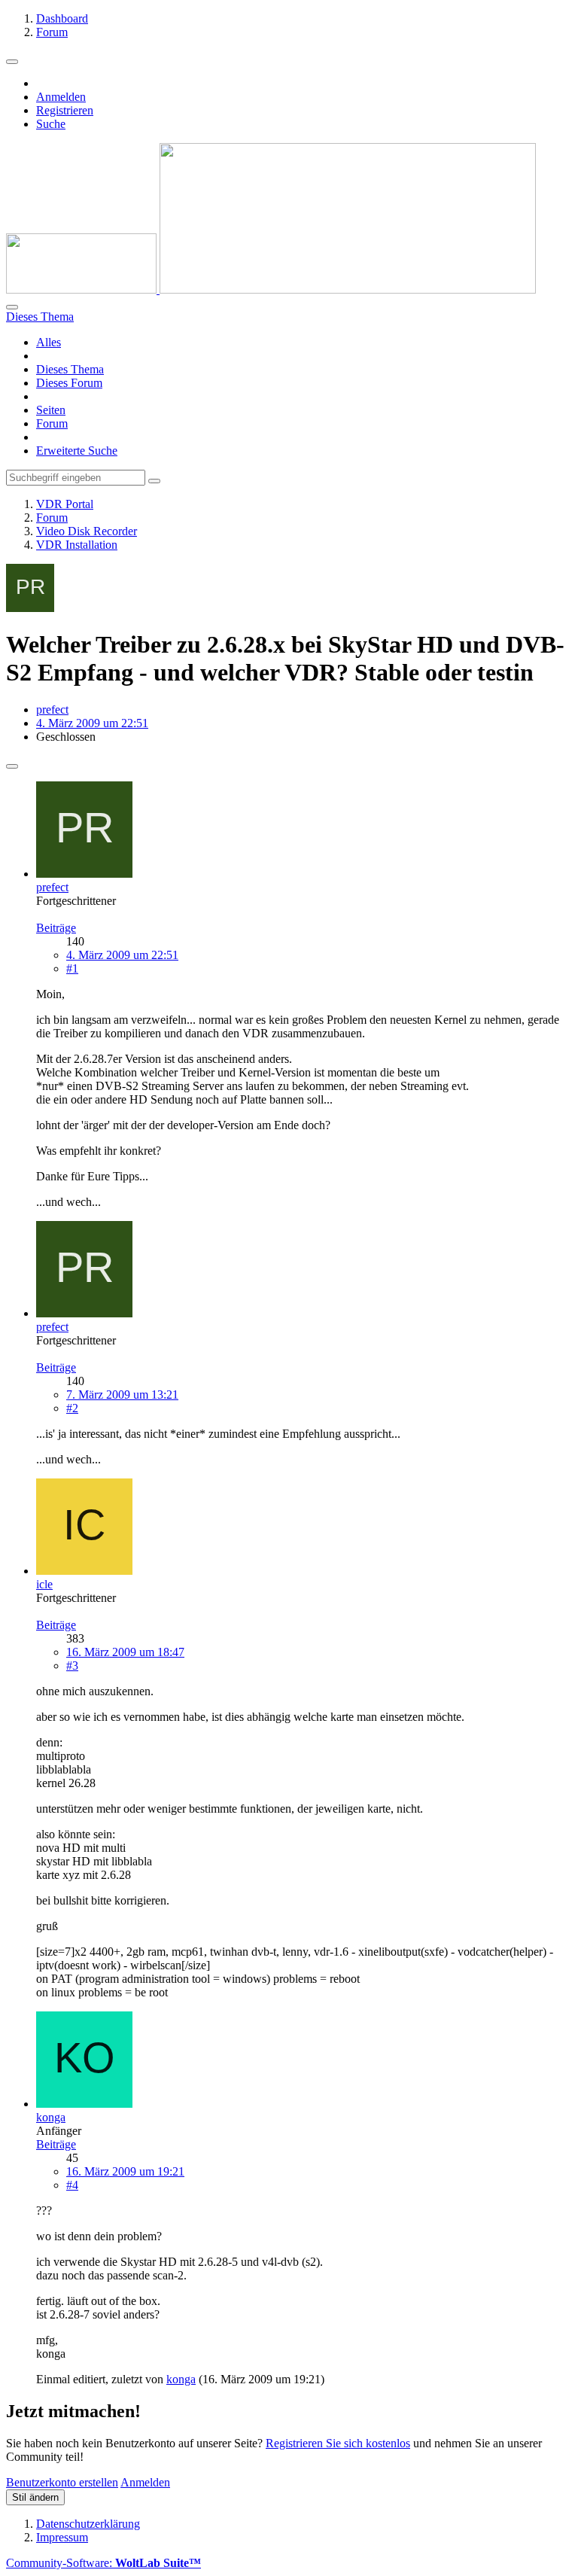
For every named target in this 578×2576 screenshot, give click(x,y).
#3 (72, 1666)
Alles (49, 342)
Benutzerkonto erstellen (62, 2482)
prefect (52, 709)
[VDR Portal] (271, 289)
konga (181, 2379)
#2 (72, 1408)
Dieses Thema (70, 369)
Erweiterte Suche (77, 451)
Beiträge (56, 928)
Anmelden (61, 97)
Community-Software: (103, 2563)
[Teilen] (12, 766)
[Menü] (12, 62)
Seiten (51, 410)
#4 (72, 2185)
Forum (52, 423)
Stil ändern (35, 2497)
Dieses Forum (69, 383)
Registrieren (65, 110)
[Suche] (12, 307)
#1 (72, 968)
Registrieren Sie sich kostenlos (338, 2443)
